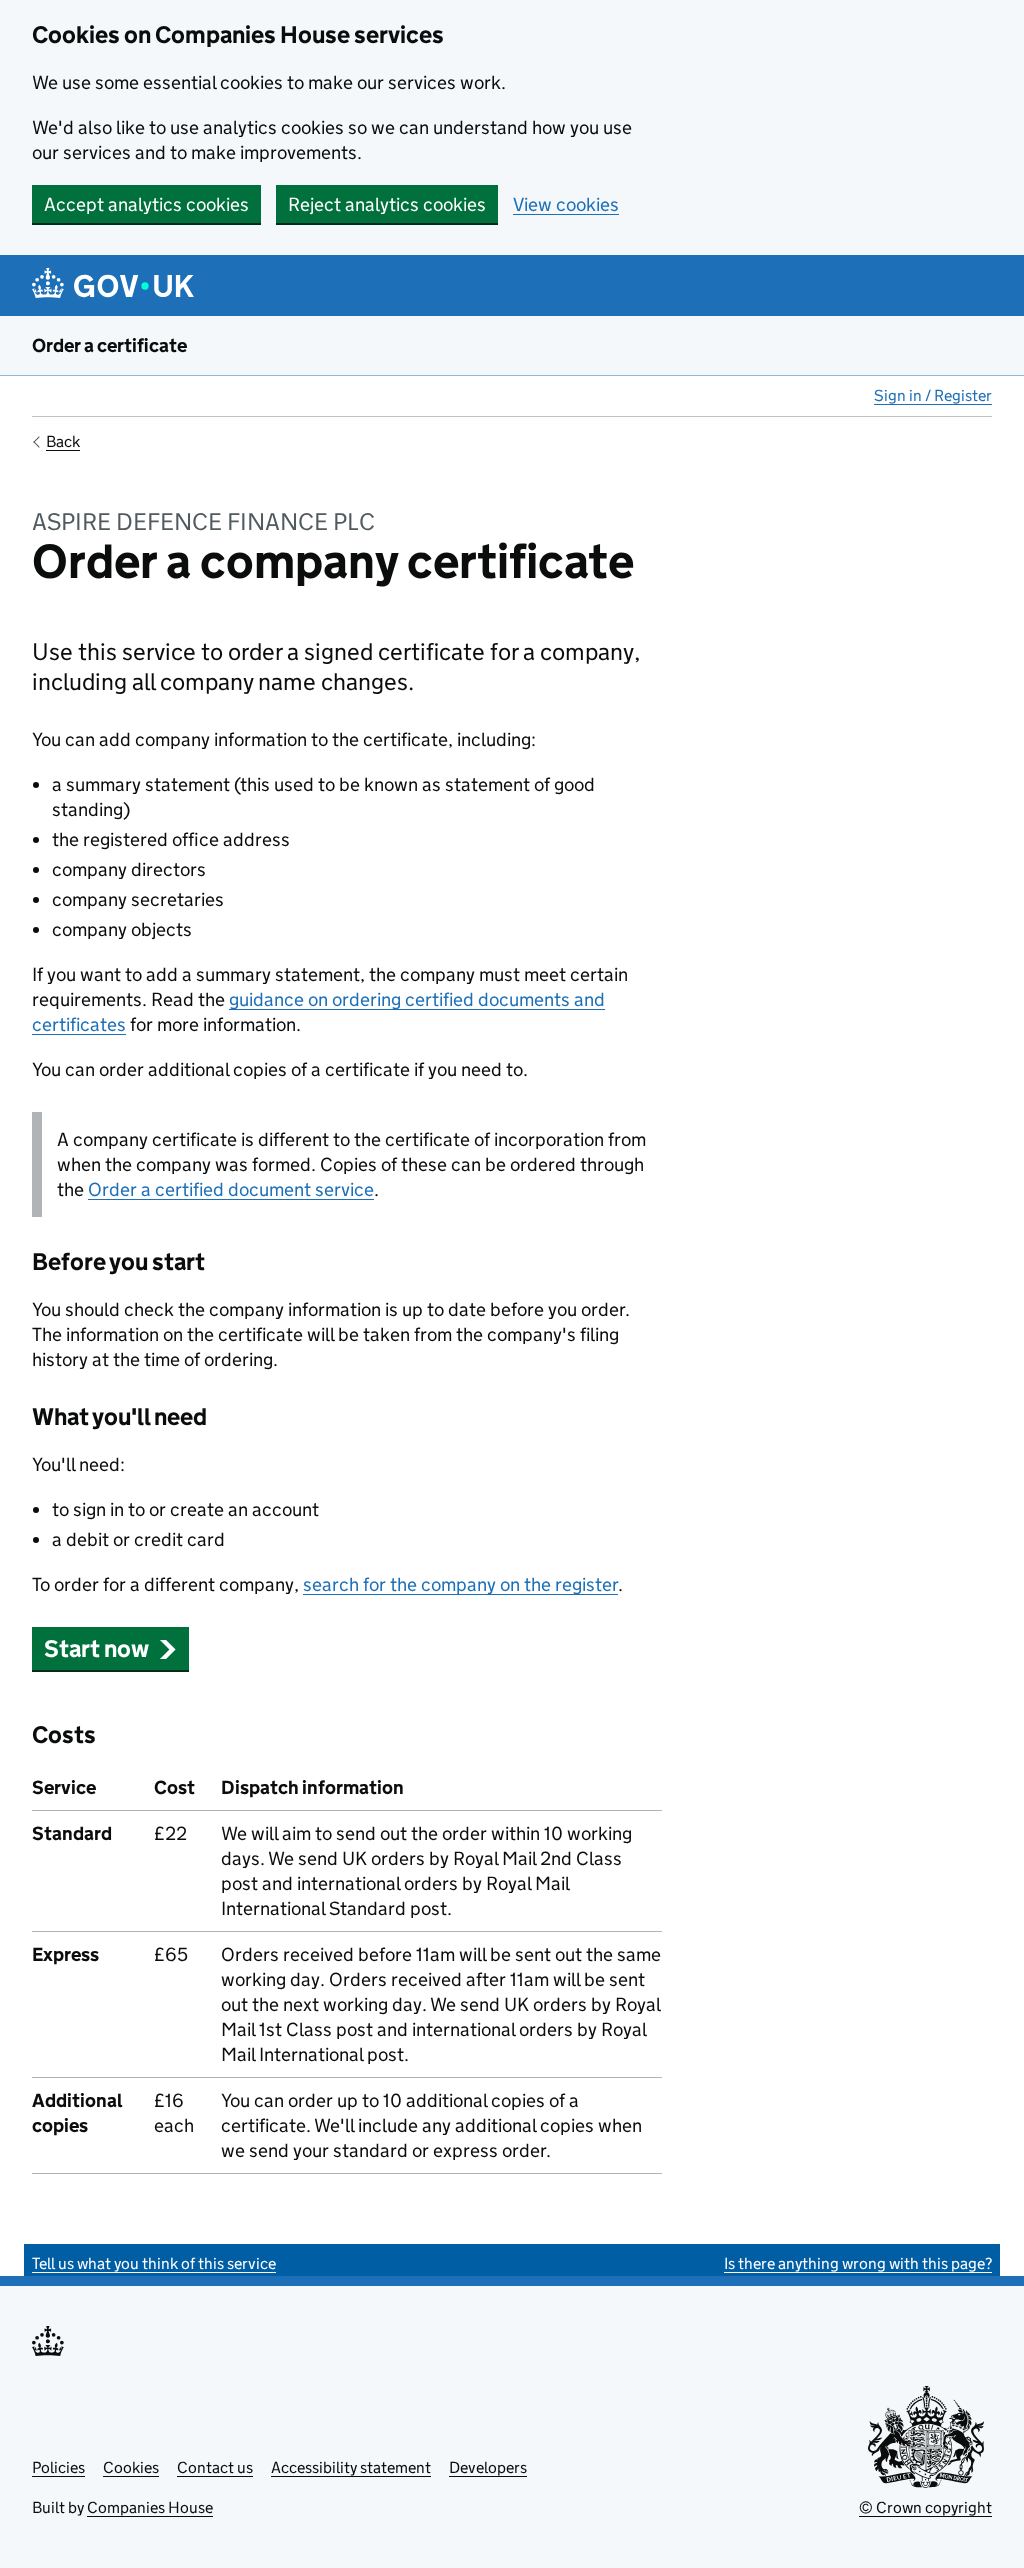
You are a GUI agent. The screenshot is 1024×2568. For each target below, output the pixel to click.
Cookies (131, 2467)
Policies (58, 2467)
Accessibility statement (351, 2467)
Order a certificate (109, 345)
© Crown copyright (925, 2507)
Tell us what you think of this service (154, 2263)
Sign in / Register (933, 395)
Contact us (215, 2467)
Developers (488, 2467)
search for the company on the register (460, 1584)
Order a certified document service (231, 1189)
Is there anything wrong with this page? (858, 2263)
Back (63, 441)
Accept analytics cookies (146, 204)
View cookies (566, 204)
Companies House (150, 2507)
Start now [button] (96, 1648)
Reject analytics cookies (387, 204)
